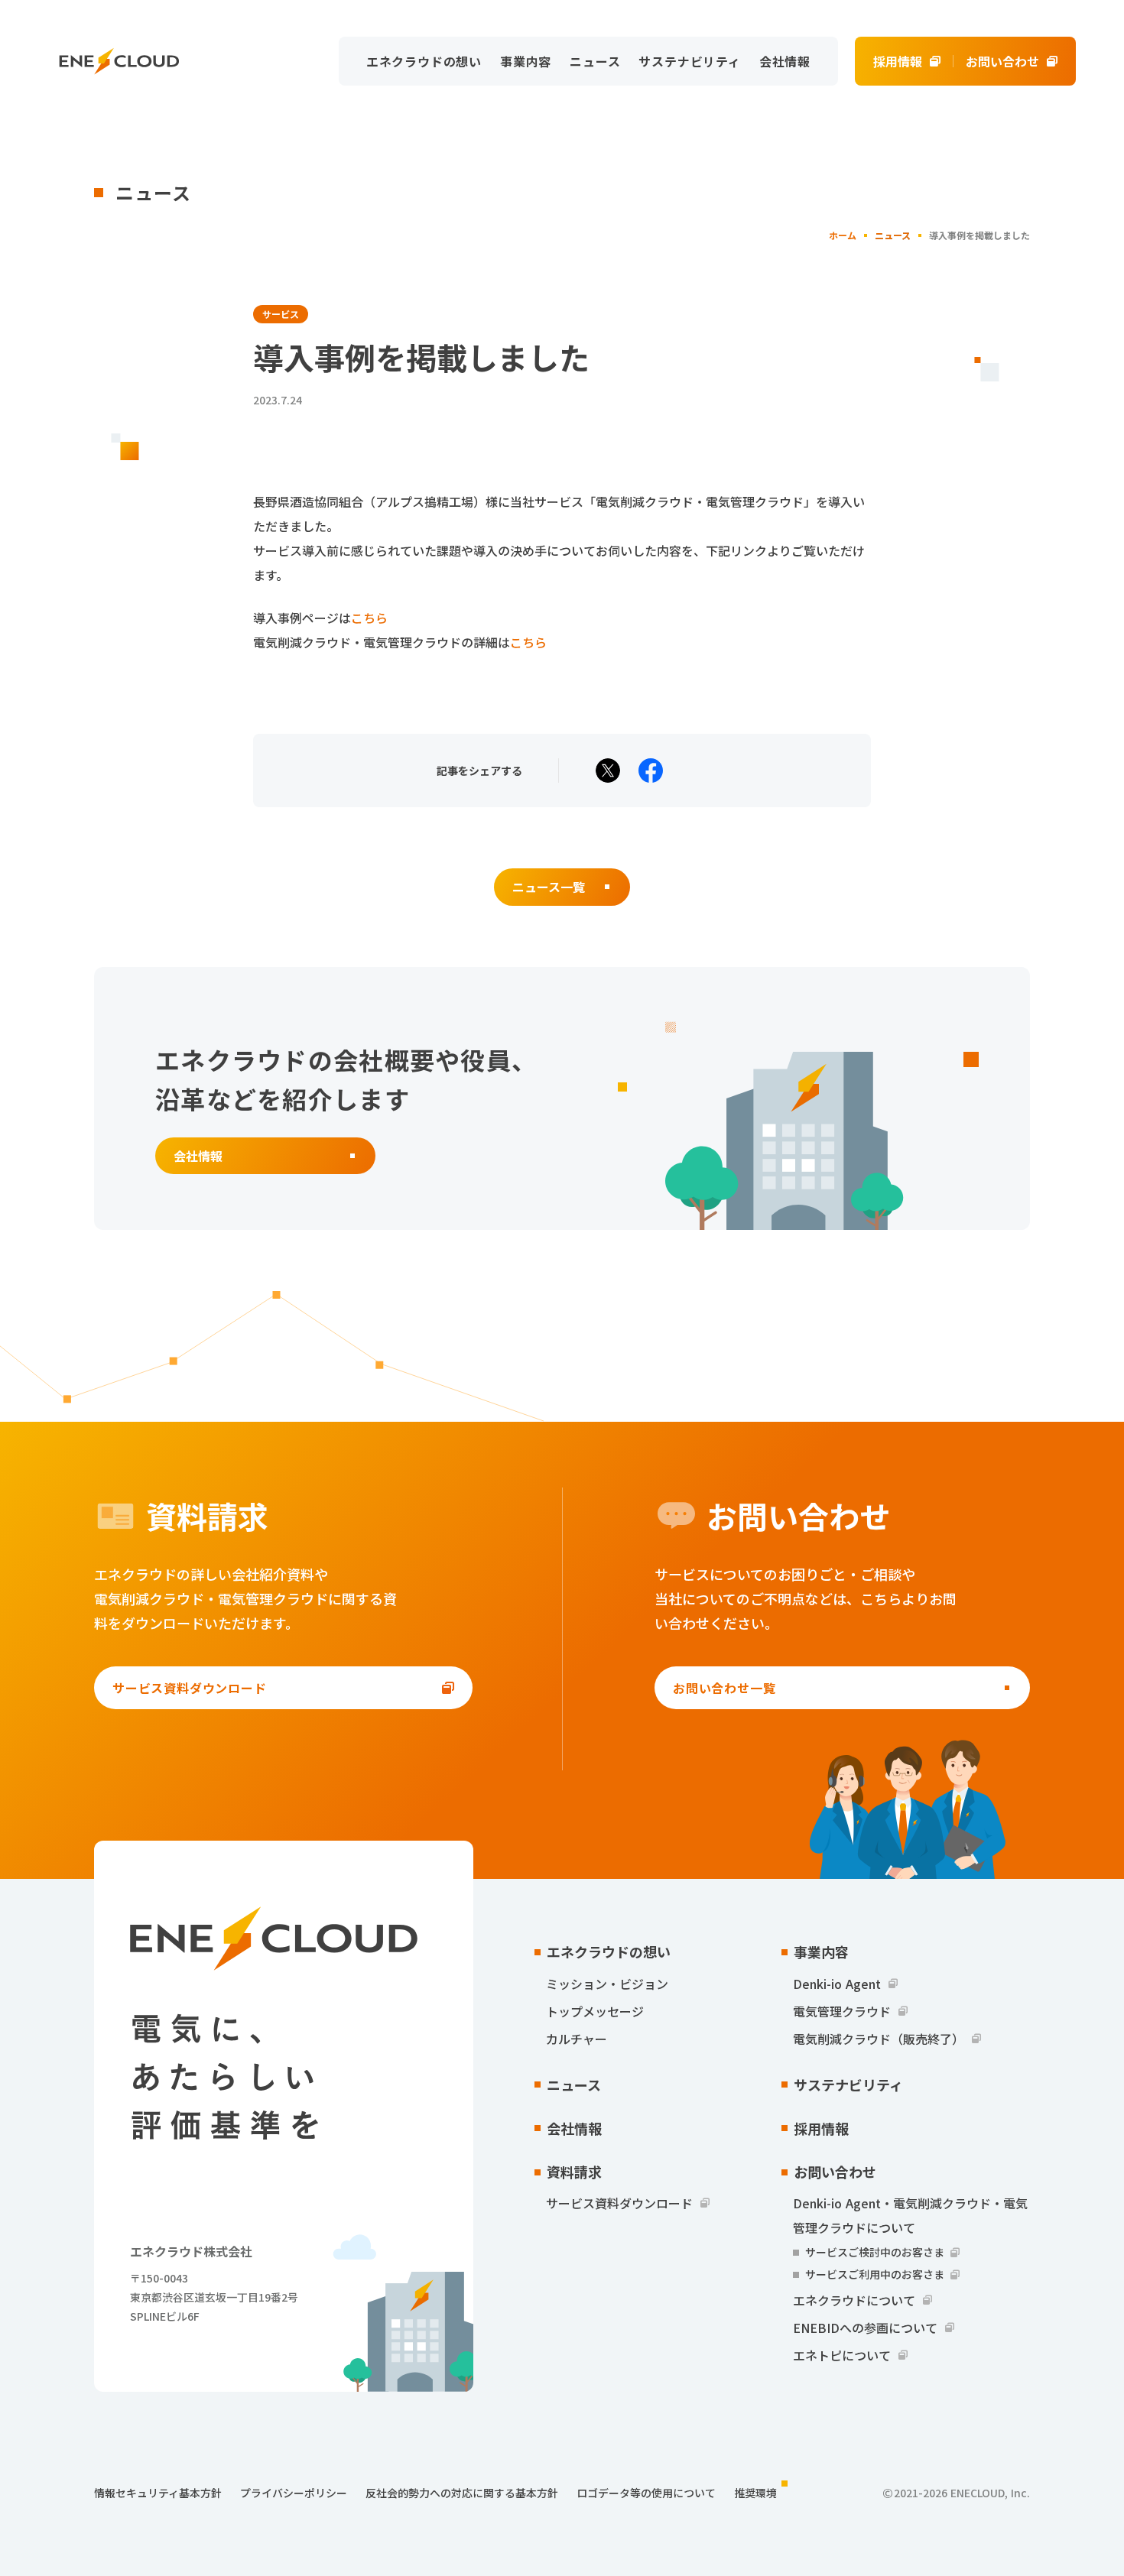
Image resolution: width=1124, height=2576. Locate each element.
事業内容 (526, 61)
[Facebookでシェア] (651, 771)
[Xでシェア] (608, 771)
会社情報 (785, 61)
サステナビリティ (689, 61)
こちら (369, 618)
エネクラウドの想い (424, 61)
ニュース (595, 61)
